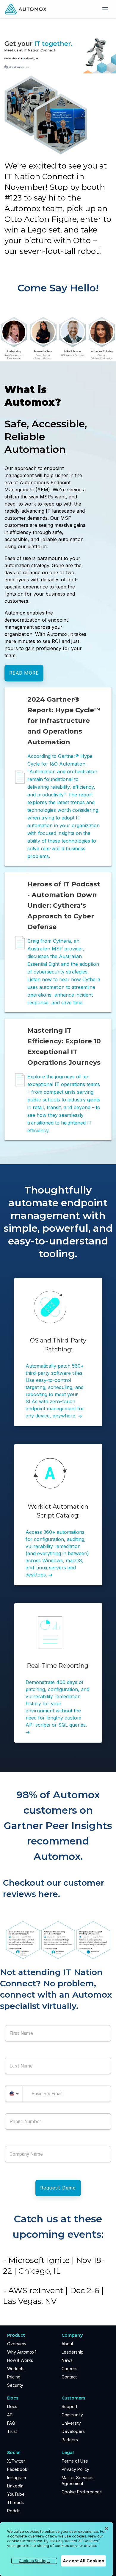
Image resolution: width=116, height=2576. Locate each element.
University (71, 2423)
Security (15, 2385)
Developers (73, 2431)
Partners (70, 2440)
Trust (12, 2431)
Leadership (73, 2352)
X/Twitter (16, 2461)
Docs (12, 2406)
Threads (15, 2502)
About (67, 2344)
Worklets (16, 2369)
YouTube (16, 2494)
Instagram (17, 2478)
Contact (69, 2377)
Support (69, 2406)
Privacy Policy (75, 2469)
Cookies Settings (34, 2561)
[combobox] (14, 2094)
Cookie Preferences (82, 2492)
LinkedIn (15, 2486)
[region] (57, 2549)
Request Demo (58, 2188)
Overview (17, 2344)
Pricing (14, 2377)
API (10, 2415)
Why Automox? (22, 2352)
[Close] (106, 2529)
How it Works (20, 2360)
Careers (69, 2369)
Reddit (14, 2511)
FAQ (11, 2423)
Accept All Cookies (84, 2561)
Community (72, 2415)
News (67, 2360)
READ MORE (24, 673)
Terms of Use (75, 2461)
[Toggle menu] (105, 9)
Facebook (17, 2469)
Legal (68, 2453)
